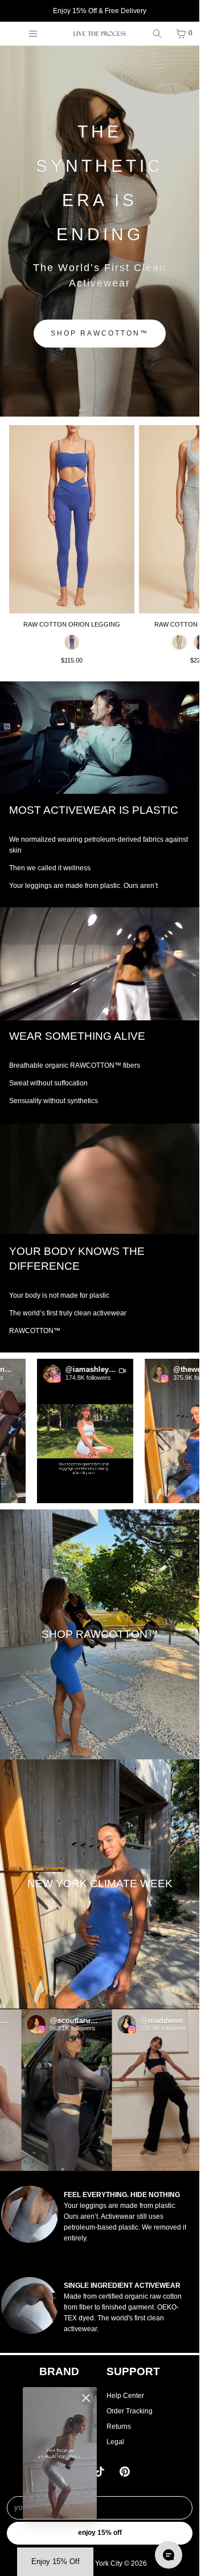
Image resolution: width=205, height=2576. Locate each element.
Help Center (125, 2396)
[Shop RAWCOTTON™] (100, 1634)
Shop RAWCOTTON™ (100, 333)
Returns (119, 2426)
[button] (66, 1431)
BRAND (59, 2371)
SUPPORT (133, 2371)
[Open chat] (169, 2555)
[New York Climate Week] (100, 1884)
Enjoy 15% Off (100, 2533)
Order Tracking (130, 2411)
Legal (115, 2442)
